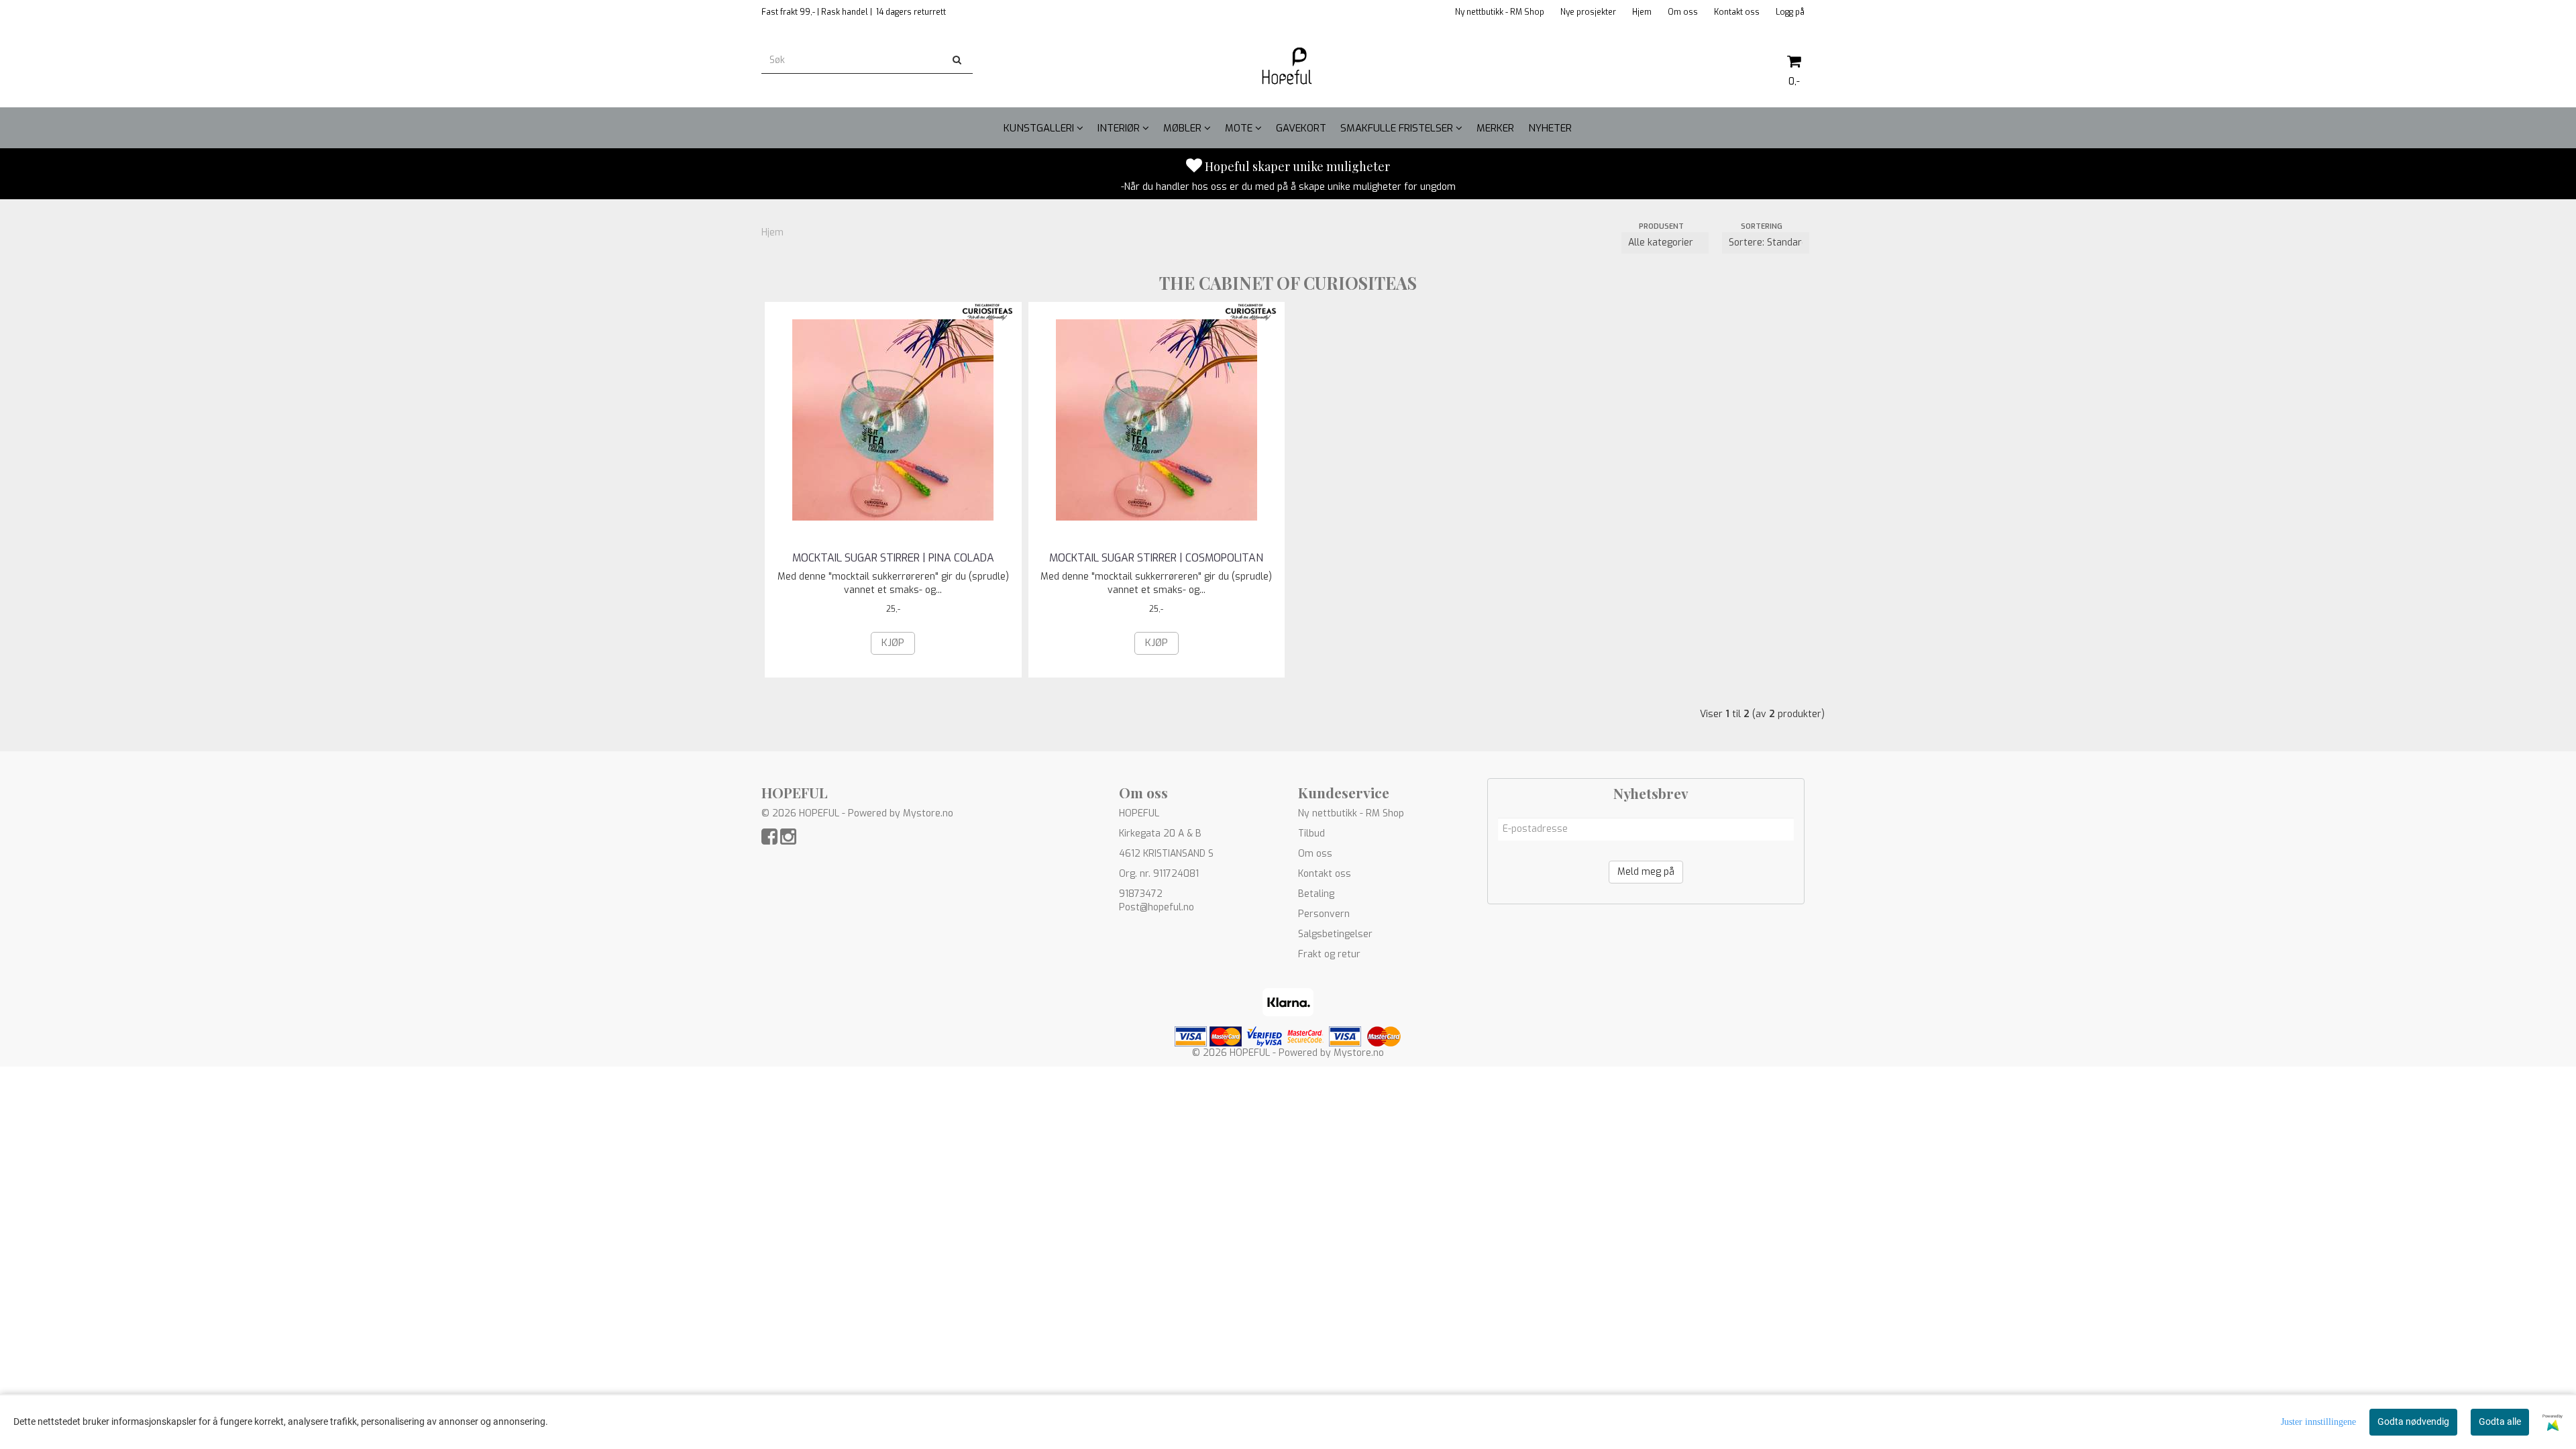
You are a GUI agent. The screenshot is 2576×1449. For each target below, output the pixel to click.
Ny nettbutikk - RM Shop (1500, 12)
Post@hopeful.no (1157, 907)
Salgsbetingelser (1335, 934)
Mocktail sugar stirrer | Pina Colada (893, 558)
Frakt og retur (1329, 954)
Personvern (1324, 914)
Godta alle (2500, 1421)
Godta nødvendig (2413, 1421)
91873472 (1141, 894)
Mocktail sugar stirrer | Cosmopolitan (1156, 558)
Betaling (1316, 894)
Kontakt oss (1737, 12)
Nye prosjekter (1588, 12)
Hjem (1642, 12)
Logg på (1790, 12)
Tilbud (1311, 834)
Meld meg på (1646, 872)
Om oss (1683, 12)
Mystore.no (928, 813)
